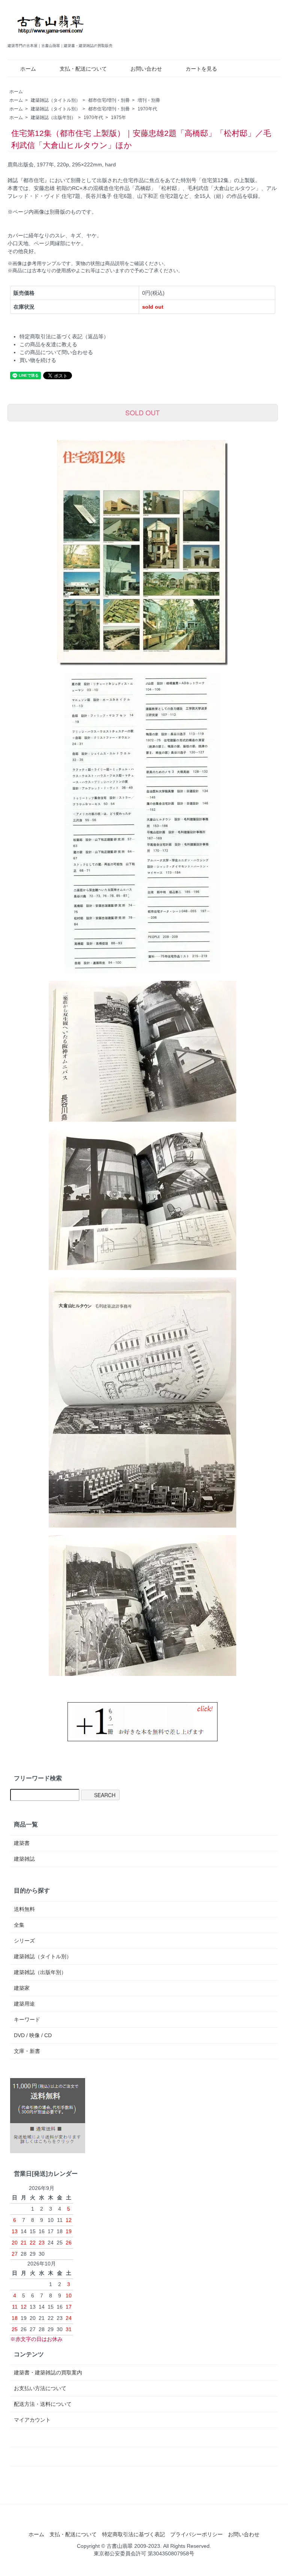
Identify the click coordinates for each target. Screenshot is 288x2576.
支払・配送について (83, 69)
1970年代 (147, 109)
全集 (19, 1925)
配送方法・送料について (43, 2404)
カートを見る (201, 69)
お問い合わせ (146, 69)
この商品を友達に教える (48, 344)
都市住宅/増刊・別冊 (109, 100)
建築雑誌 (24, 1859)
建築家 (22, 1988)
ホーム (28, 69)
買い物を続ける (38, 360)
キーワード (27, 2019)
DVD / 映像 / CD (33, 2035)
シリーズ (24, 1941)
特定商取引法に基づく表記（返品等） (64, 336)
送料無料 (24, 1909)
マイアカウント (32, 2420)
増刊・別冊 (149, 100)
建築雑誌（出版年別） (53, 118)
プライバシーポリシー (196, 2534)
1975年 (118, 118)
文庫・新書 (27, 2051)
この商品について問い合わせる (56, 352)
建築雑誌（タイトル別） (55, 100)
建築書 (22, 1843)
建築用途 (24, 2004)
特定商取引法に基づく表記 (133, 2534)
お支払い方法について (40, 2388)
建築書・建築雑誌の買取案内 (48, 2372)
